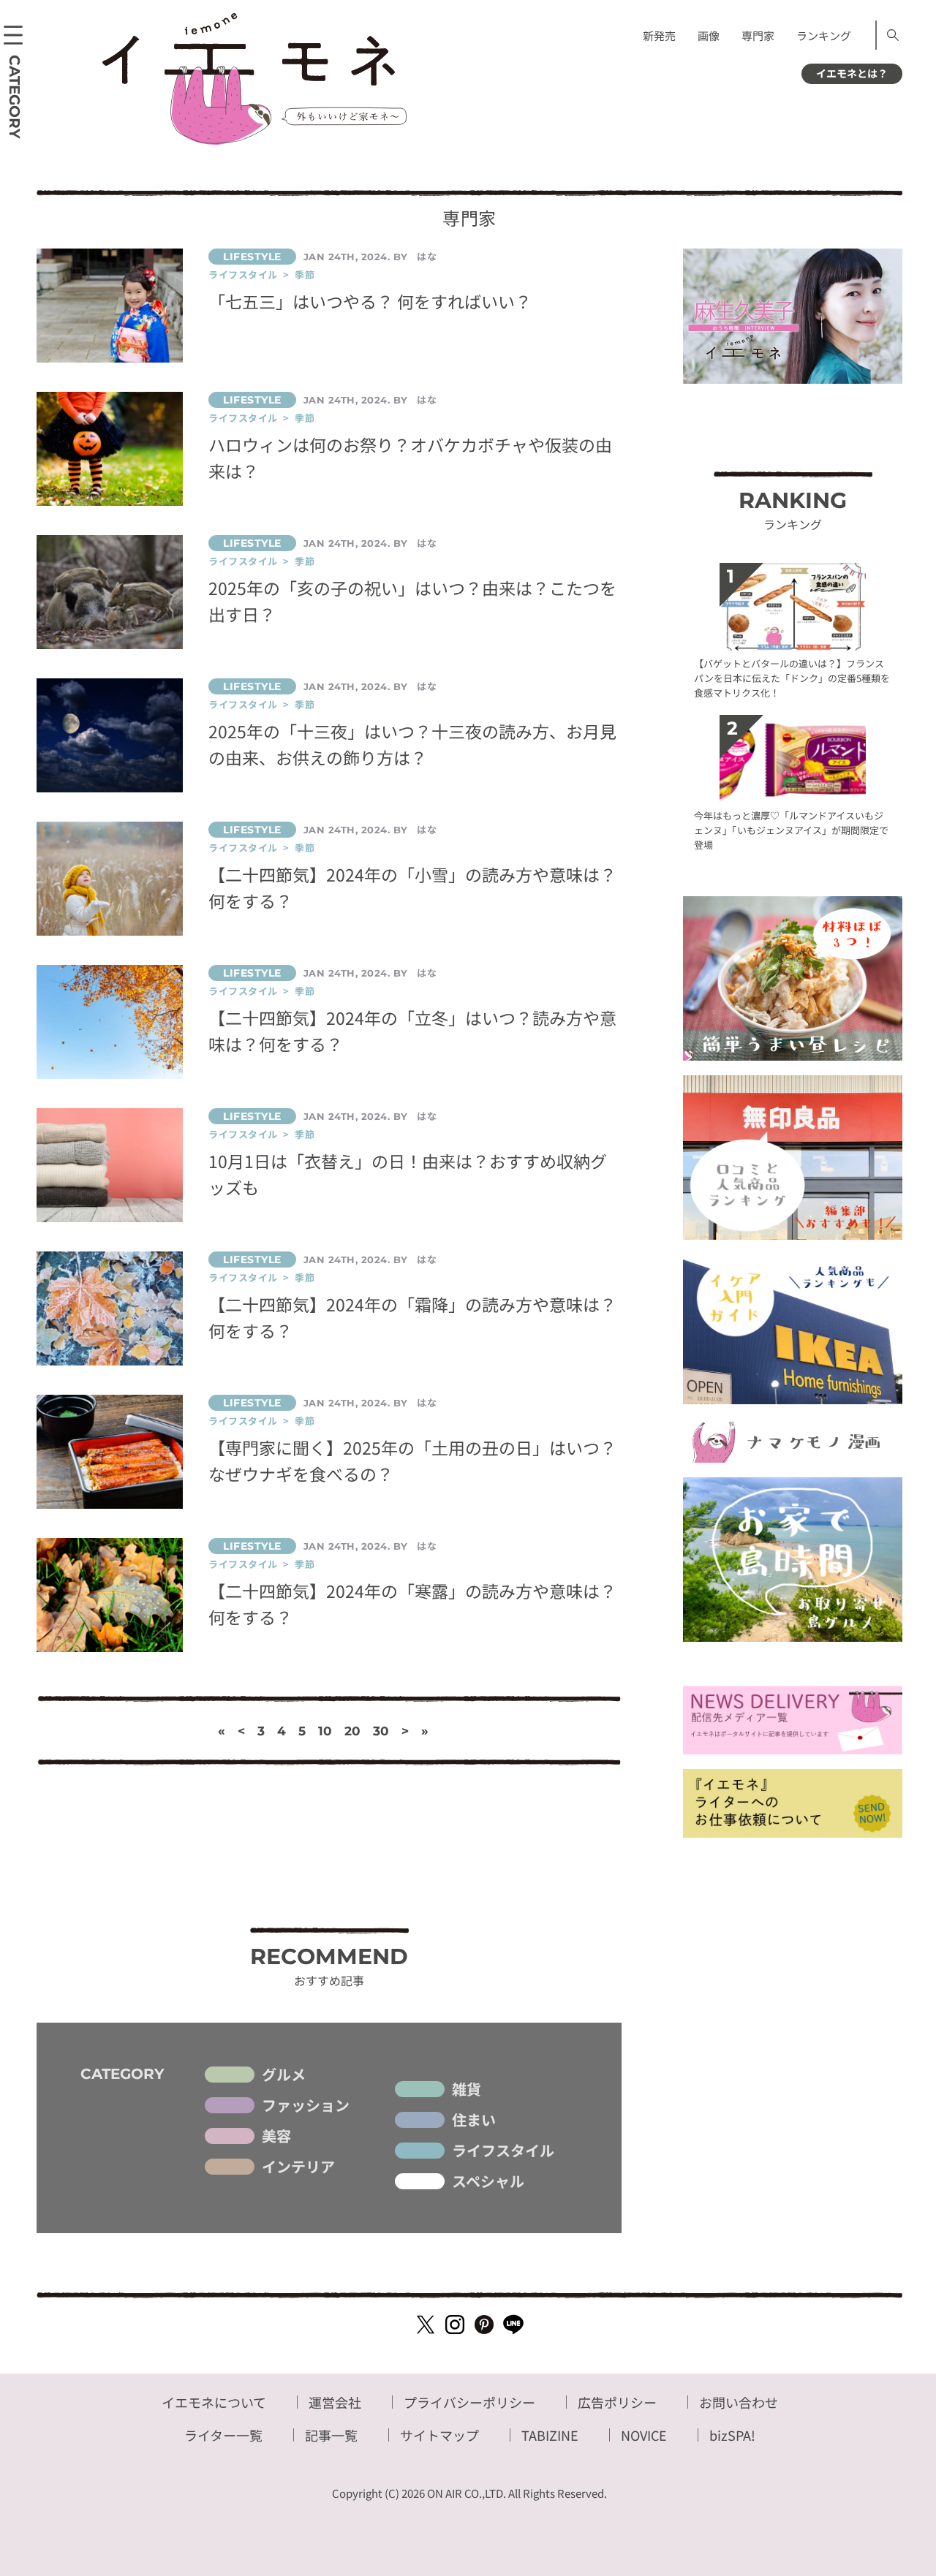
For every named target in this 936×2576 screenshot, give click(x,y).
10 (325, 1731)
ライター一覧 (223, 2435)
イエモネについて (214, 2402)
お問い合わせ (739, 2402)
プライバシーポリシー (469, 2402)
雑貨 (467, 2089)
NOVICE (644, 2435)
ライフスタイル (503, 2151)
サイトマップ (439, 2435)
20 (352, 1731)
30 (381, 1731)
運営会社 (335, 2402)
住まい (474, 2120)
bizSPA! (732, 2435)
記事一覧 (331, 2435)
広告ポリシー (617, 2402)
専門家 (758, 35)
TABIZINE (550, 2435)
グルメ (284, 2075)
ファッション (306, 2105)
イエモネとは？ (852, 73)
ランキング (824, 35)
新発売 (659, 35)
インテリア (298, 2167)
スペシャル (488, 2181)
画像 (709, 35)
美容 (276, 2136)
